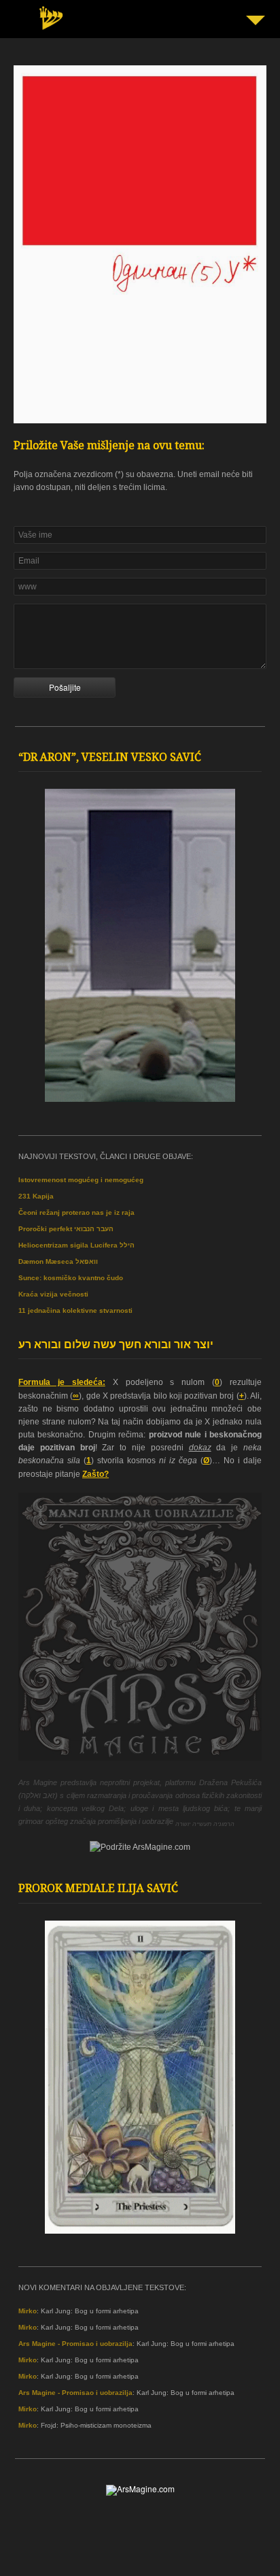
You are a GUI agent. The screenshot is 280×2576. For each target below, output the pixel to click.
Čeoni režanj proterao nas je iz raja (76, 1212)
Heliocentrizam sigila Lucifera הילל (76, 1245)
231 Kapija (36, 1196)
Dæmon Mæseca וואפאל (58, 1261)
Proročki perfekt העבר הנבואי (66, 1229)
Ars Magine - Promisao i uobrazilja (75, 2344)
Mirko (28, 2311)
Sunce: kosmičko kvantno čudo (71, 1278)
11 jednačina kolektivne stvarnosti (75, 1310)
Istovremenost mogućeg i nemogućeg (81, 1180)
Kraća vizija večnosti (53, 1294)
